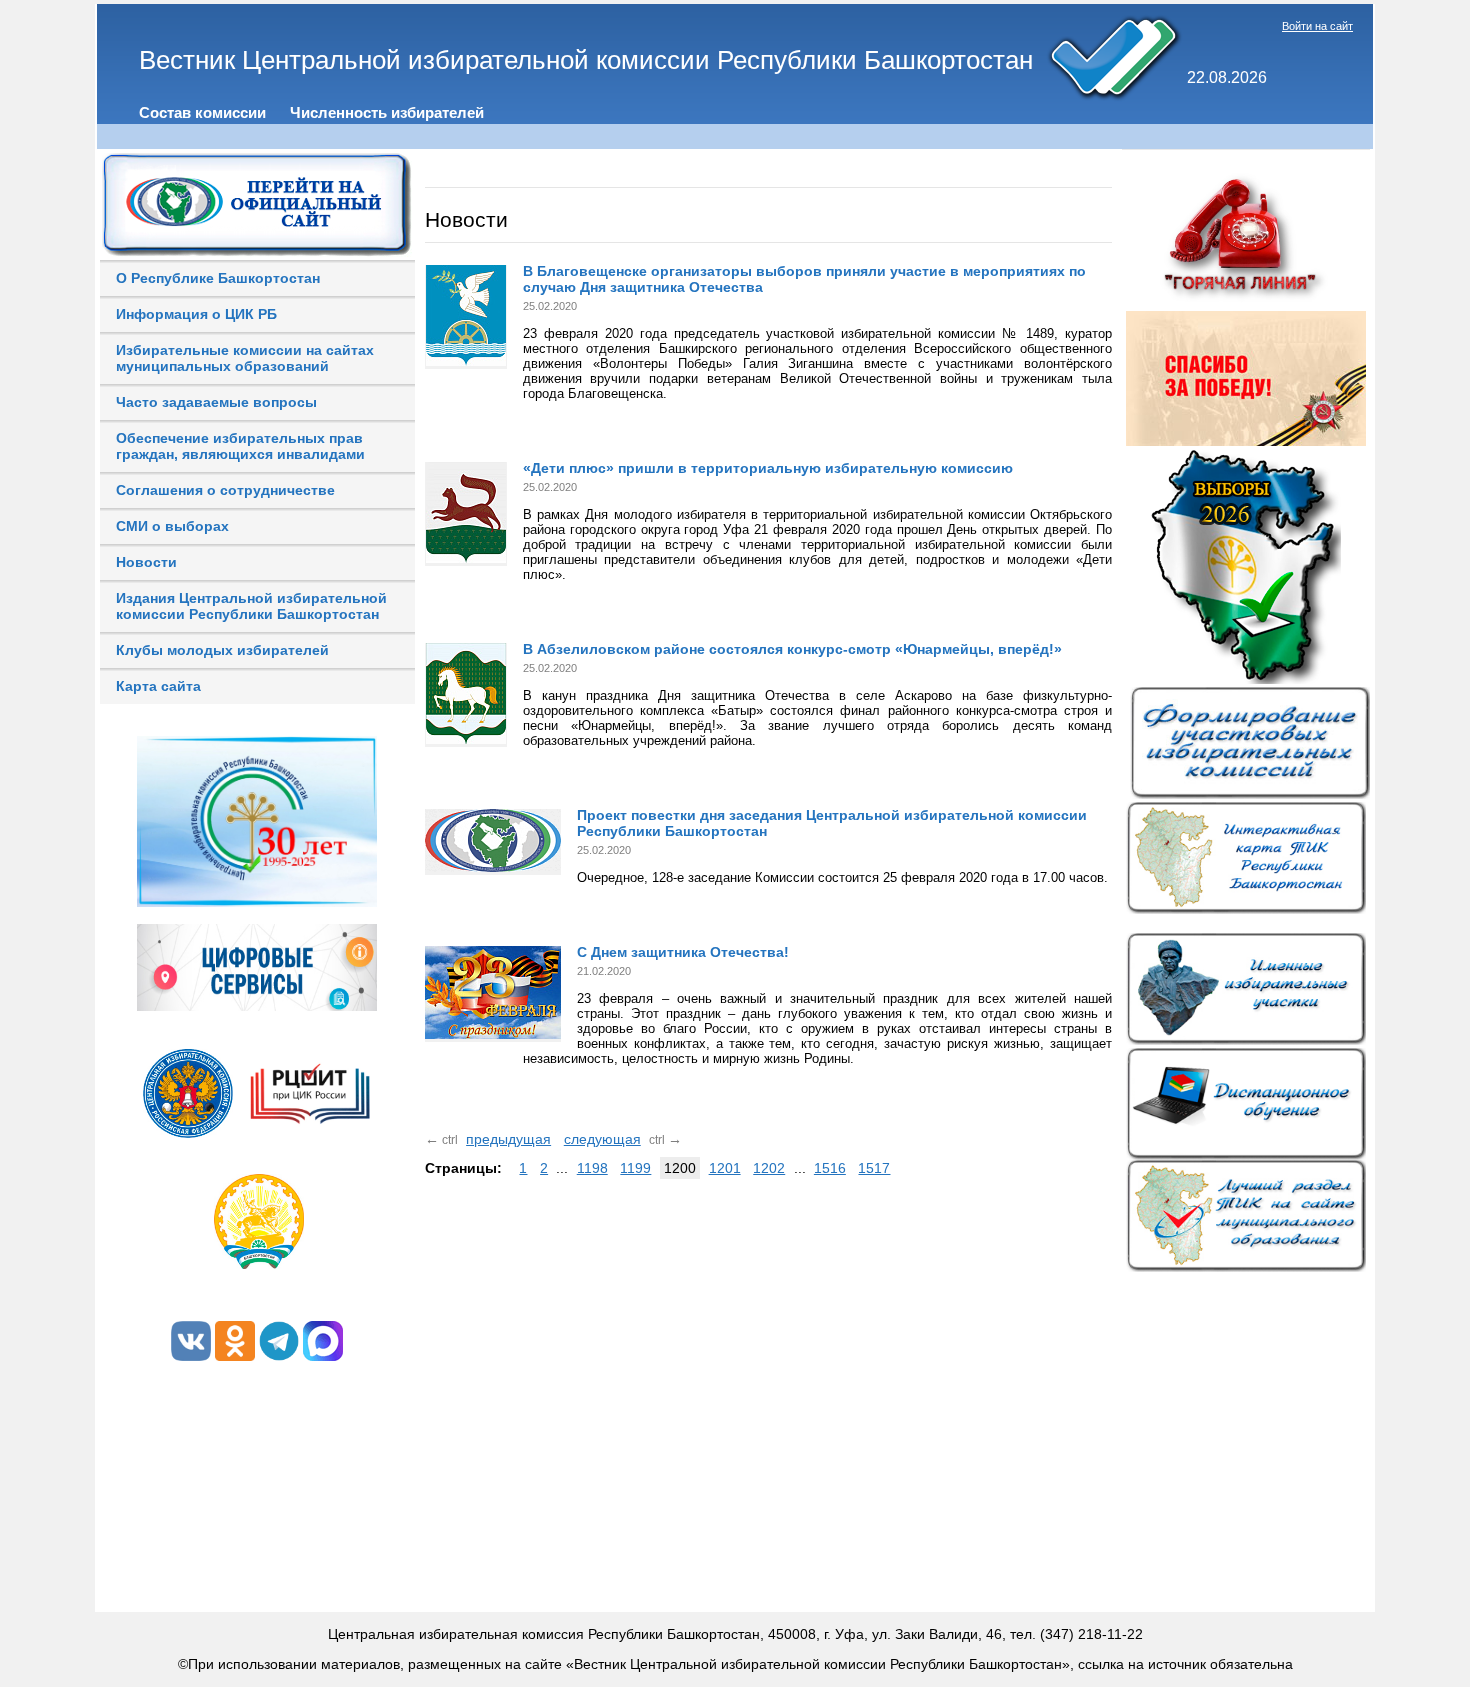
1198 (592, 1168)
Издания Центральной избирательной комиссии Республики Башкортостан (251, 606)
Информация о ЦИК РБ (196, 314)
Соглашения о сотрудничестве (225, 490)
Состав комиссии (202, 112)
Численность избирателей (387, 112)
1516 (830, 1168)
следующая (602, 1139)
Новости (146, 562)
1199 (635, 1168)
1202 (769, 1168)
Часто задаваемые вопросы (216, 402)
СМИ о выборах (172, 526)
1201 (725, 1168)
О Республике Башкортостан (218, 278)
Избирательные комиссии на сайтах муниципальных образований (245, 358)
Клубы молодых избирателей (222, 650)
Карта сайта (158, 686)
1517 (874, 1168)
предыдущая (508, 1139)
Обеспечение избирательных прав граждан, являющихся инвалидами (240, 446)
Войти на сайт (1317, 26)
